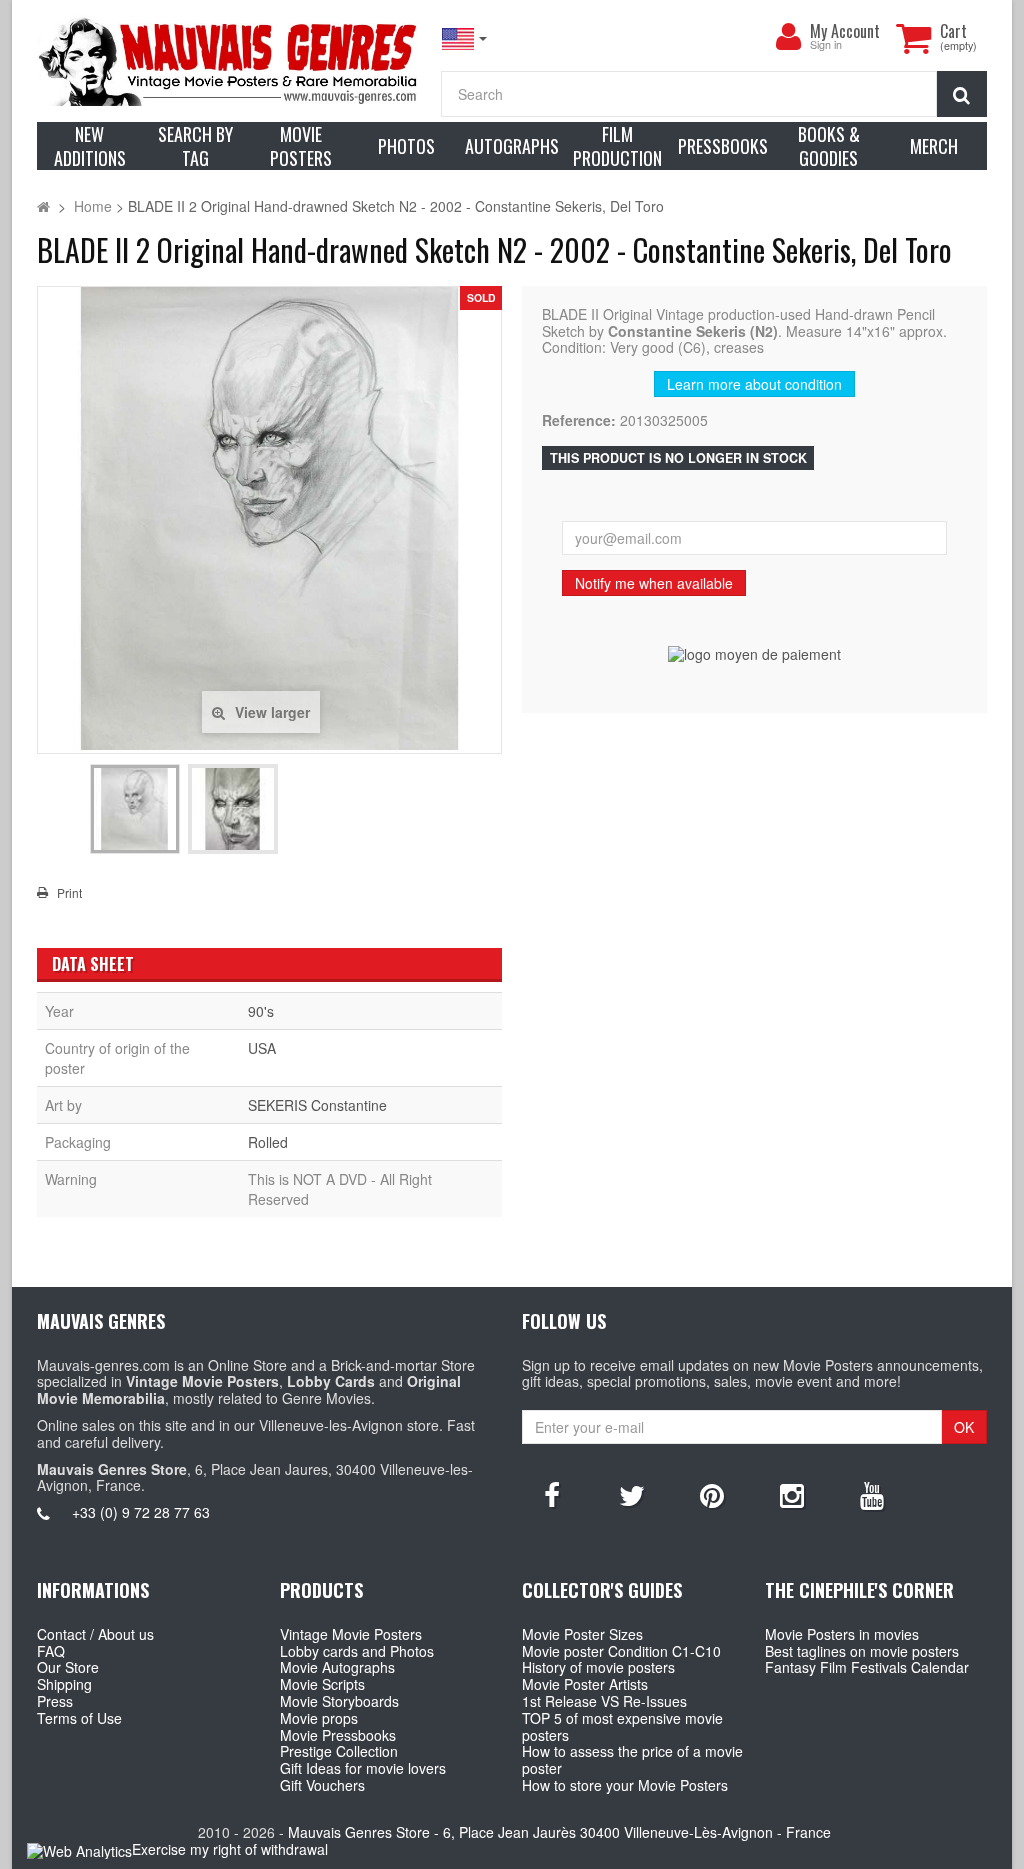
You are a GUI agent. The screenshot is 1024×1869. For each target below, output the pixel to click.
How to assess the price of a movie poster (632, 1759)
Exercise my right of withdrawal (230, 1849)
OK (964, 1427)
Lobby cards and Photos (357, 1651)
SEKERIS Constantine (317, 1105)
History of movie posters (598, 1667)
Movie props (319, 1718)
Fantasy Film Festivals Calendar (867, 1667)
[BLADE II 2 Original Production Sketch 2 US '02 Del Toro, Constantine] (135, 809)
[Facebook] (552, 1494)
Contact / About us (95, 1634)
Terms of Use (79, 1718)
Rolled (268, 1142)
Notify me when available (654, 583)
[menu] (788, 37)
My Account (845, 31)
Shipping (64, 1684)
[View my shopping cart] (913, 38)
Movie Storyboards (339, 1701)
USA (262, 1048)
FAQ (51, 1651)
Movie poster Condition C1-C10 (621, 1651)
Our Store (68, 1667)
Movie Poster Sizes (582, 1634)
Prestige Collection (339, 1751)
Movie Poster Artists (585, 1684)
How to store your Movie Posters (625, 1785)
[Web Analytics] (79, 1850)
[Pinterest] (712, 1494)
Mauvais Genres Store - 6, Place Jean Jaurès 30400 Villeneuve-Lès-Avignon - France (559, 1832)
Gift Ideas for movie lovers (363, 1768)
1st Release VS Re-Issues (604, 1701)
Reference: (579, 420)
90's (261, 1011)
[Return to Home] (43, 206)
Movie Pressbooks (338, 1735)
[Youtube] (872, 1494)
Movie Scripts (322, 1684)
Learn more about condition (754, 384)
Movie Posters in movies (842, 1634)
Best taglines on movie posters (862, 1651)
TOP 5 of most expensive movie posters (622, 1726)
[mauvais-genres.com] (229, 60)
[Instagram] (792, 1494)
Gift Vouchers (322, 1785)
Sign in (826, 45)
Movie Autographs (337, 1667)
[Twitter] (632, 1494)
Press (55, 1701)
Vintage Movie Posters (351, 1634)
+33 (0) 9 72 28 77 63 (141, 1512)
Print (69, 893)
